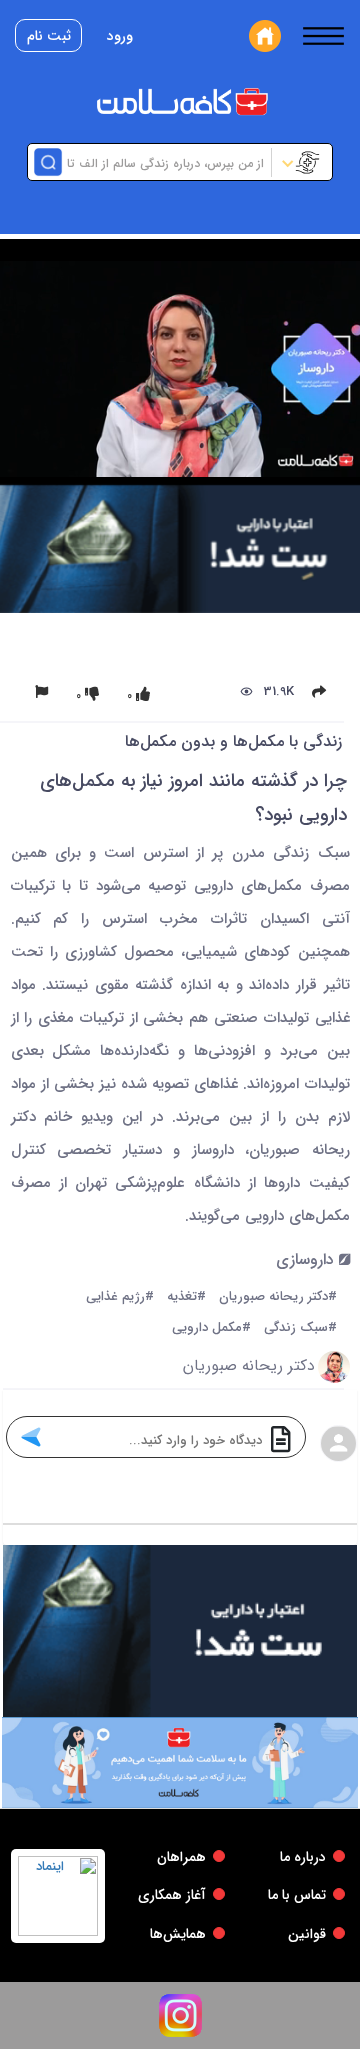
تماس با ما (297, 1895)
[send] (30, 1437)
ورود (120, 36)
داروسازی (307, 1260)
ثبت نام (49, 36)
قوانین (307, 1934)
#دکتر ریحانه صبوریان (278, 1297)
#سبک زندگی (300, 1328)
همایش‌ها (178, 1934)
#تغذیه (186, 1297)
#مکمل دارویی (211, 1328)
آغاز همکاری (172, 1895)
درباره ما (303, 1857)
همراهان (181, 1857)
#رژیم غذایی (120, 1297)
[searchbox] (164, 162)
